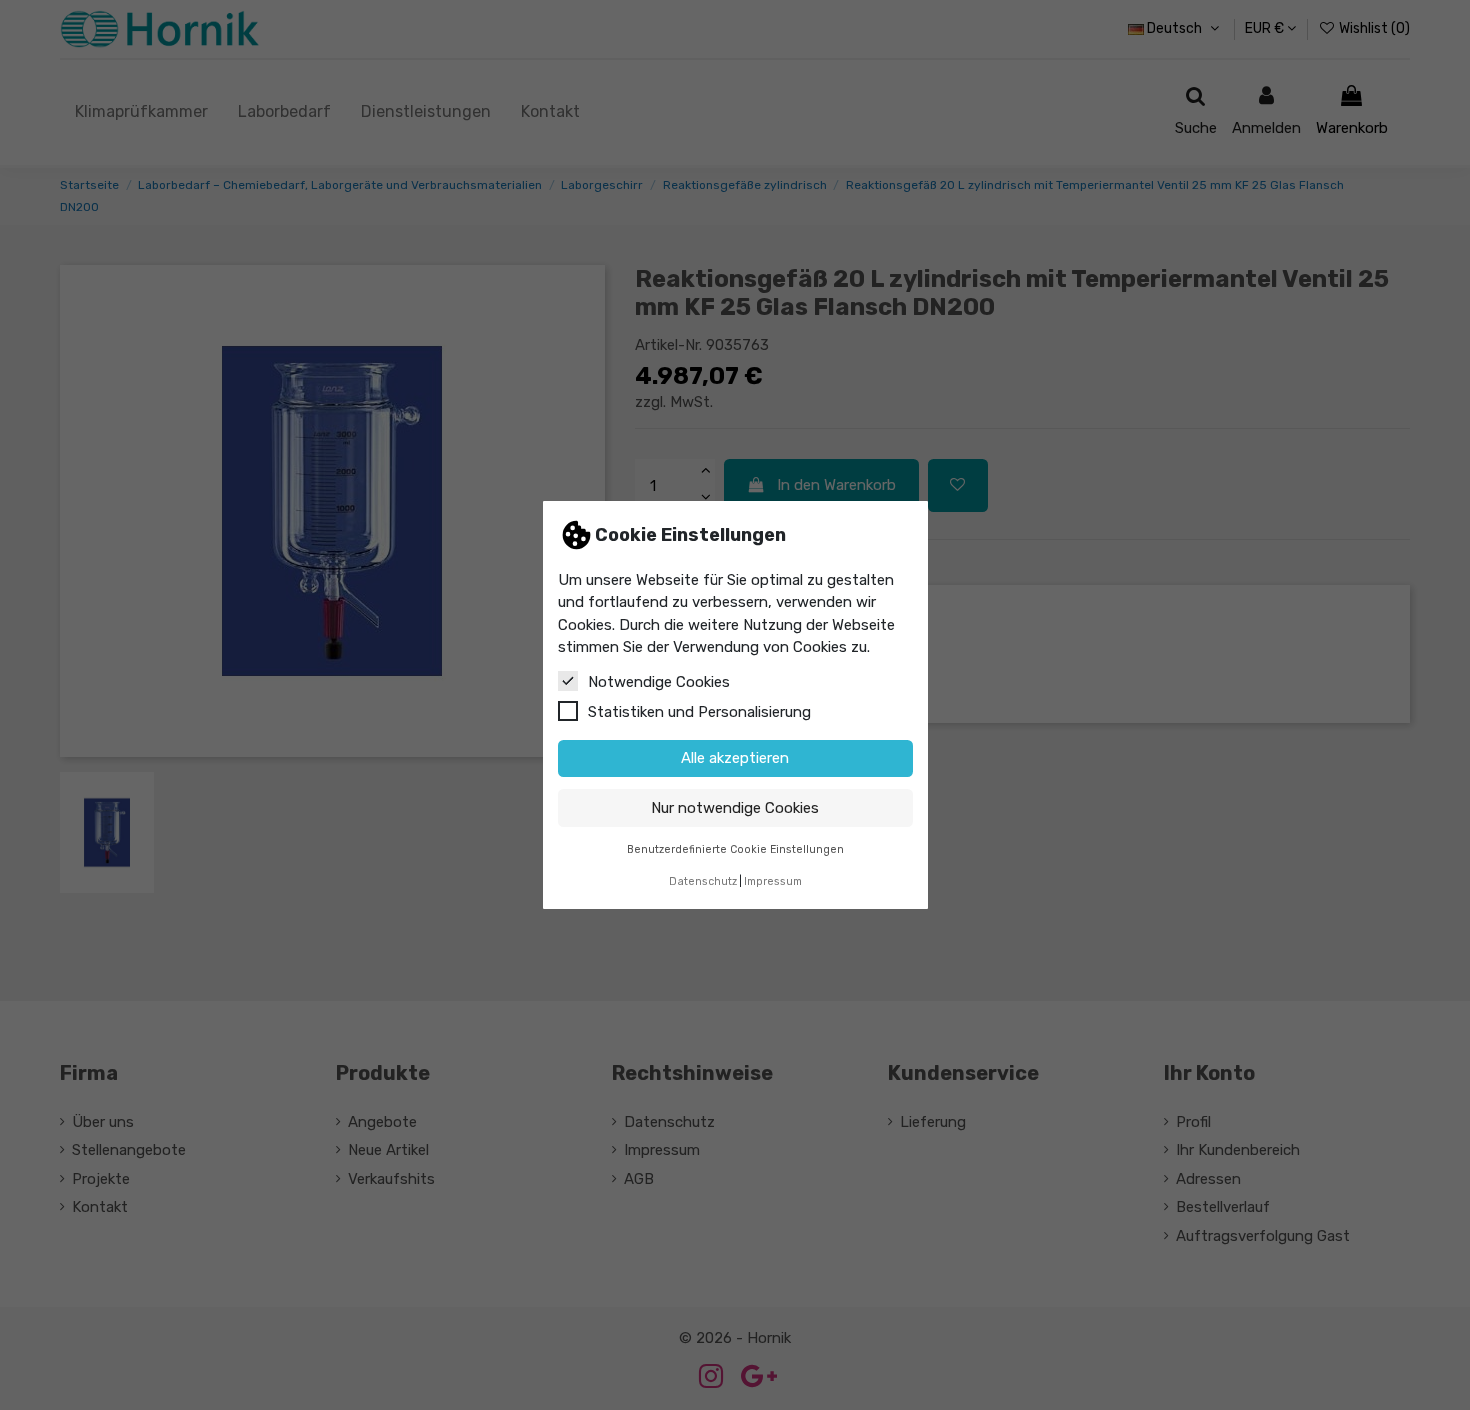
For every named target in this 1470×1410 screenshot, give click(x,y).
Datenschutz (703, 881)
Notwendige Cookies (659, 682)
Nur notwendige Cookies (735, 808)
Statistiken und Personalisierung (699, 712)
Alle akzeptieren (735, 758)
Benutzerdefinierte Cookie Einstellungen (735, 849)
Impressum (773, 881)
